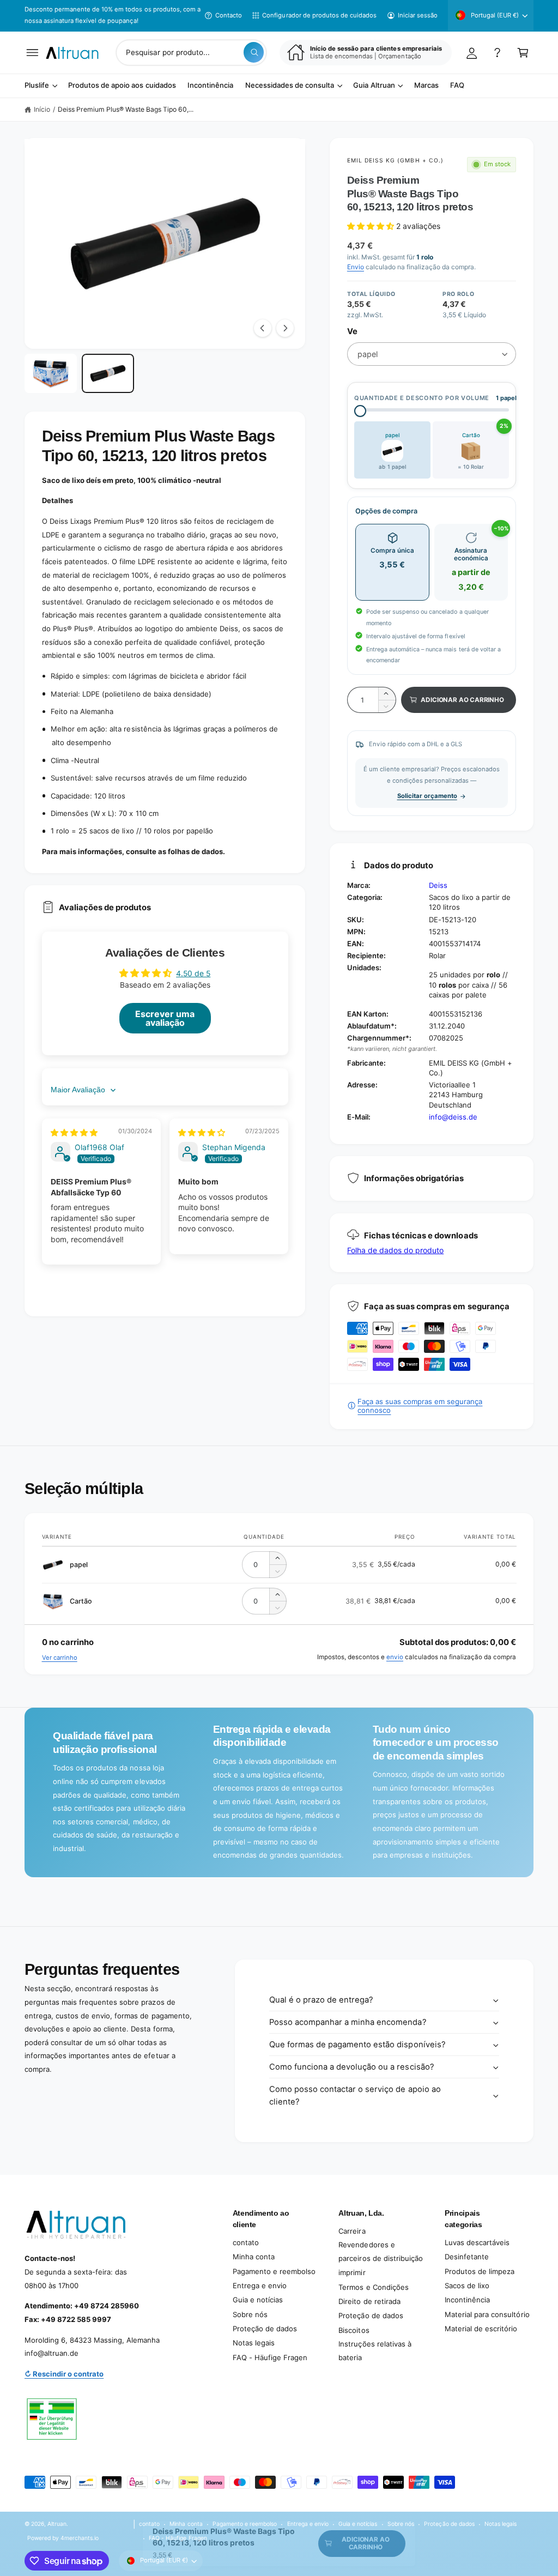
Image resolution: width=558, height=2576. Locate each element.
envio (395, 1657)
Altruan (57, 2524)
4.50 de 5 (193, 973)
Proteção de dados (265, 2329)
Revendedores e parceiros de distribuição (380, 2251)
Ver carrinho (60, 1658)
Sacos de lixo (467, 2285)
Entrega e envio (260, 2285)
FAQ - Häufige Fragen (270, 2357)
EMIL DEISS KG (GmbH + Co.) (395, 160)
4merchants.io (80, 2538)
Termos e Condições (373, 2287)
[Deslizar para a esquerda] (263, 328)
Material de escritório (481, 2329)
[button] (32, 53)
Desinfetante (467, 2257)
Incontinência (467, 2300)
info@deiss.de (453, 1117)
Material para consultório (487, 2314)
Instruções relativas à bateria (375, 2351)
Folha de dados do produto (395, 1250)
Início (42, 109)
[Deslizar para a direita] (285, 328)
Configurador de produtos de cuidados (319, 15)
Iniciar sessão (418, 15)
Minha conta (254, 2257)
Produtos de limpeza (480, 2271)
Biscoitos (354, 2330)
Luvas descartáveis (477, 2242)
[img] (74, 1132)
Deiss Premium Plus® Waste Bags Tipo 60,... (126, 109)
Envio (356, 267)
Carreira (352, 2231)
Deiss (438, 885)
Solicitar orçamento (427, 796)
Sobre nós (250, 2314)
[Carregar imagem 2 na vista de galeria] (108, 373)
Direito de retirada (369, 2301)
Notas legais (254, 2343)
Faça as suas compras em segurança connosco (420, 1406)
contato (246, 2242)
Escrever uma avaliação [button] (165, 1018)
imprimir (352, 2272)
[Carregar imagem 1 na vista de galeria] (51, 373)
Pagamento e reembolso (274, 2271)
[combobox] (191, 53)
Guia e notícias (258, 2300)
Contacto (229, 15)
